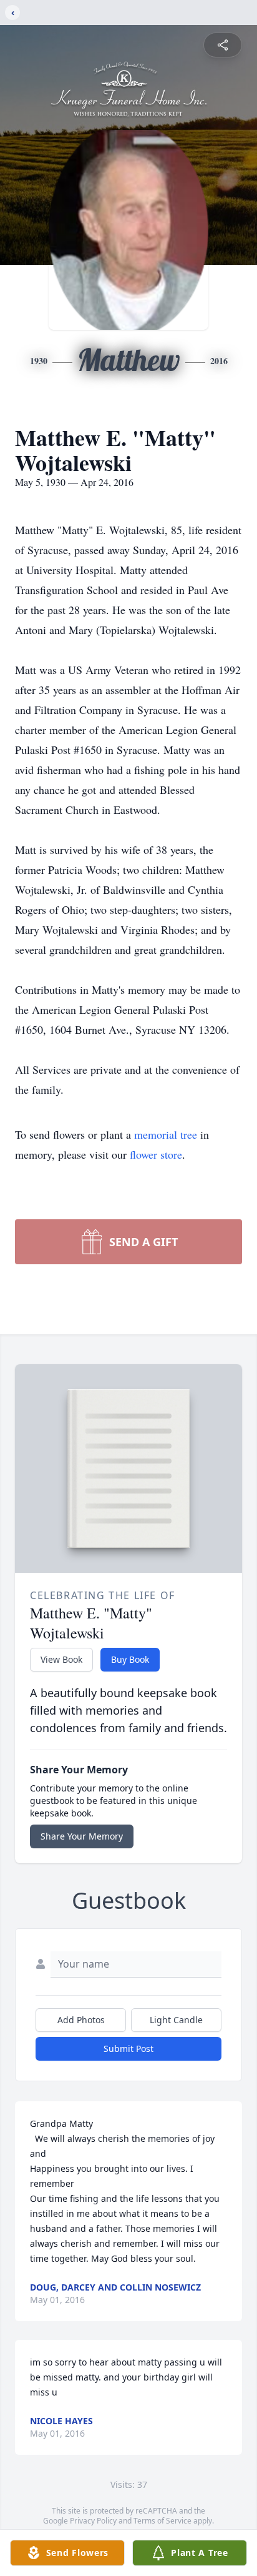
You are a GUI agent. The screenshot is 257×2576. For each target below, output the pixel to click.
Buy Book (130, 1659)
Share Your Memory (82, 1836)
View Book (61, 1659)
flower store (156, 1154)
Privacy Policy (93, 2521)
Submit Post (128, 2048)
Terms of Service (162, 2521)
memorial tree (166, 1134)
